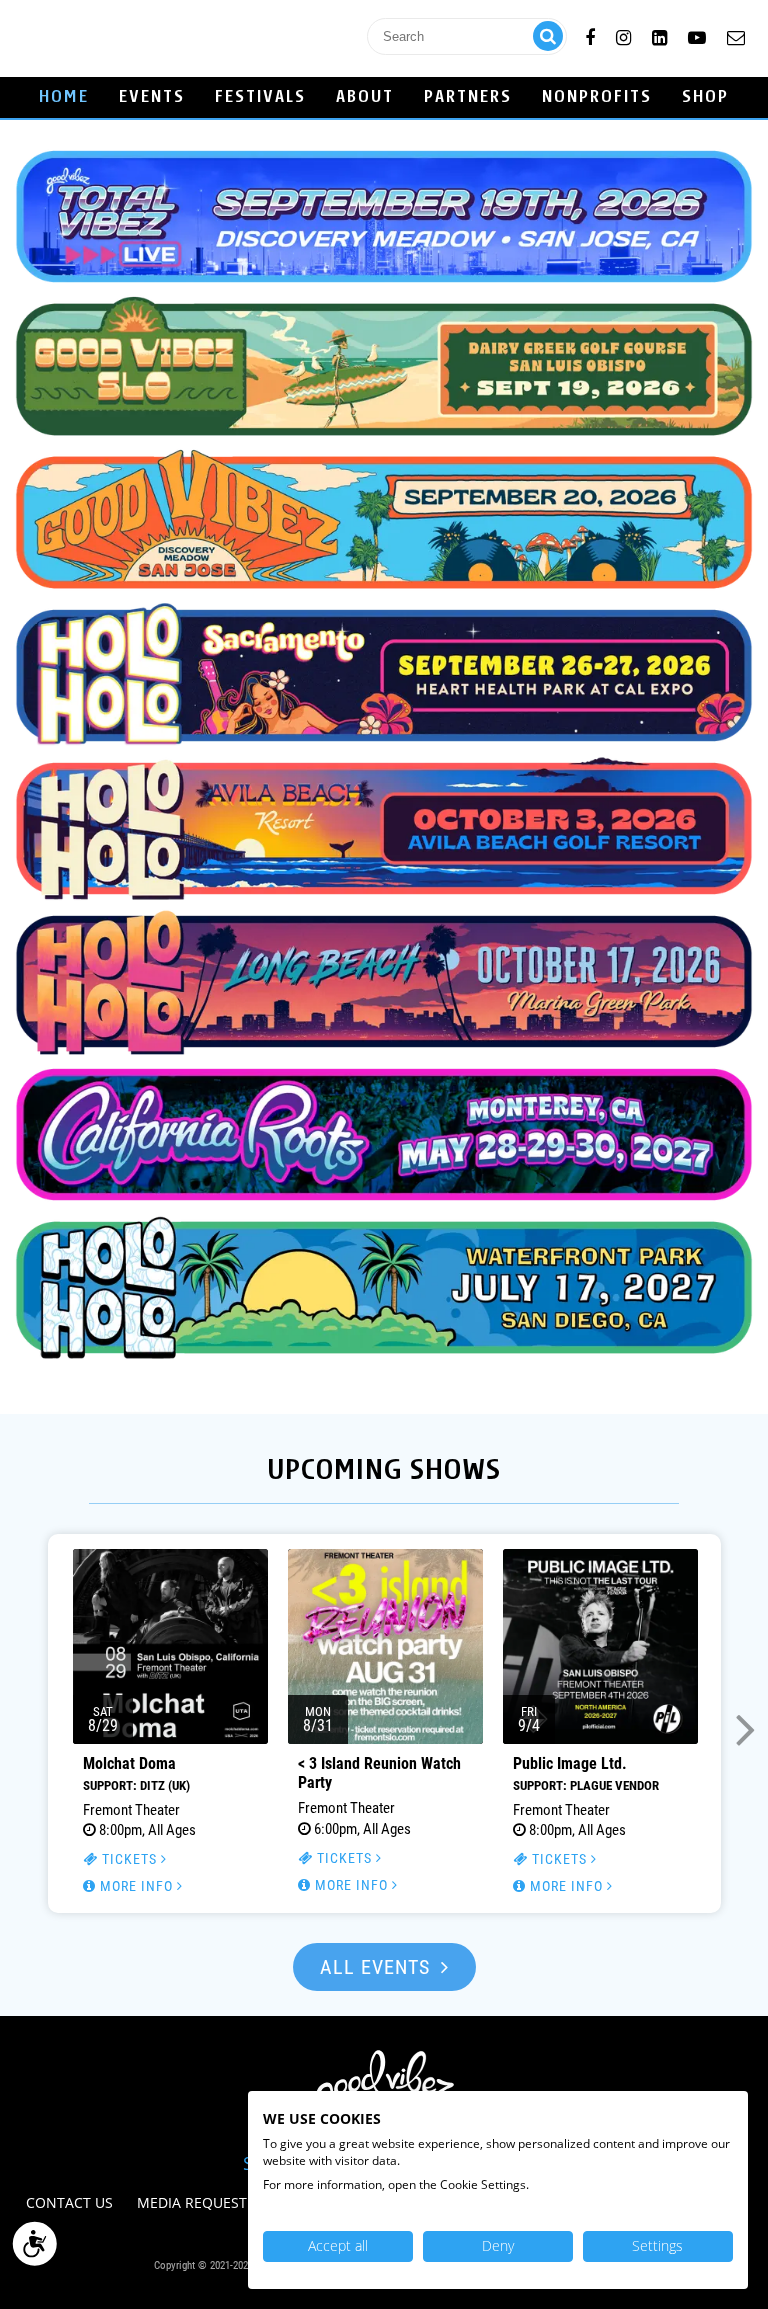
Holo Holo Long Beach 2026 (384, 981)
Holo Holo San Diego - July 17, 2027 (384, 1287)
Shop (705, 97)
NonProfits (597, 97)
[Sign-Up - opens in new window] (736, 34)
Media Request (192, 2202)
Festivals (260, 97)
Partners (468, 97)
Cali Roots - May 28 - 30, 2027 (384, 1134)
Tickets (129, 1859)
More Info (136, 1886)
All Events (378, 1967)
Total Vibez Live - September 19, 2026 (384, 216)
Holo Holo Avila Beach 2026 (384, 828)
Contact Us (69, 2202)
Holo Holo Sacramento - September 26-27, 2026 (384, 675)
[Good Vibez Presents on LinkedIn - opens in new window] (659, 34)
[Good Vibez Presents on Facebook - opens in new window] (590, 34)
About (365, 97)
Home (64, 97)
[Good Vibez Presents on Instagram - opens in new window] (623, 34)
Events (152, 97)
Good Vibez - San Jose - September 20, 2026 (384, 522)
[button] (23, 1727)
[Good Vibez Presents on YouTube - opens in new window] (697, 34)
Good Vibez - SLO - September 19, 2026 (384, 369)
